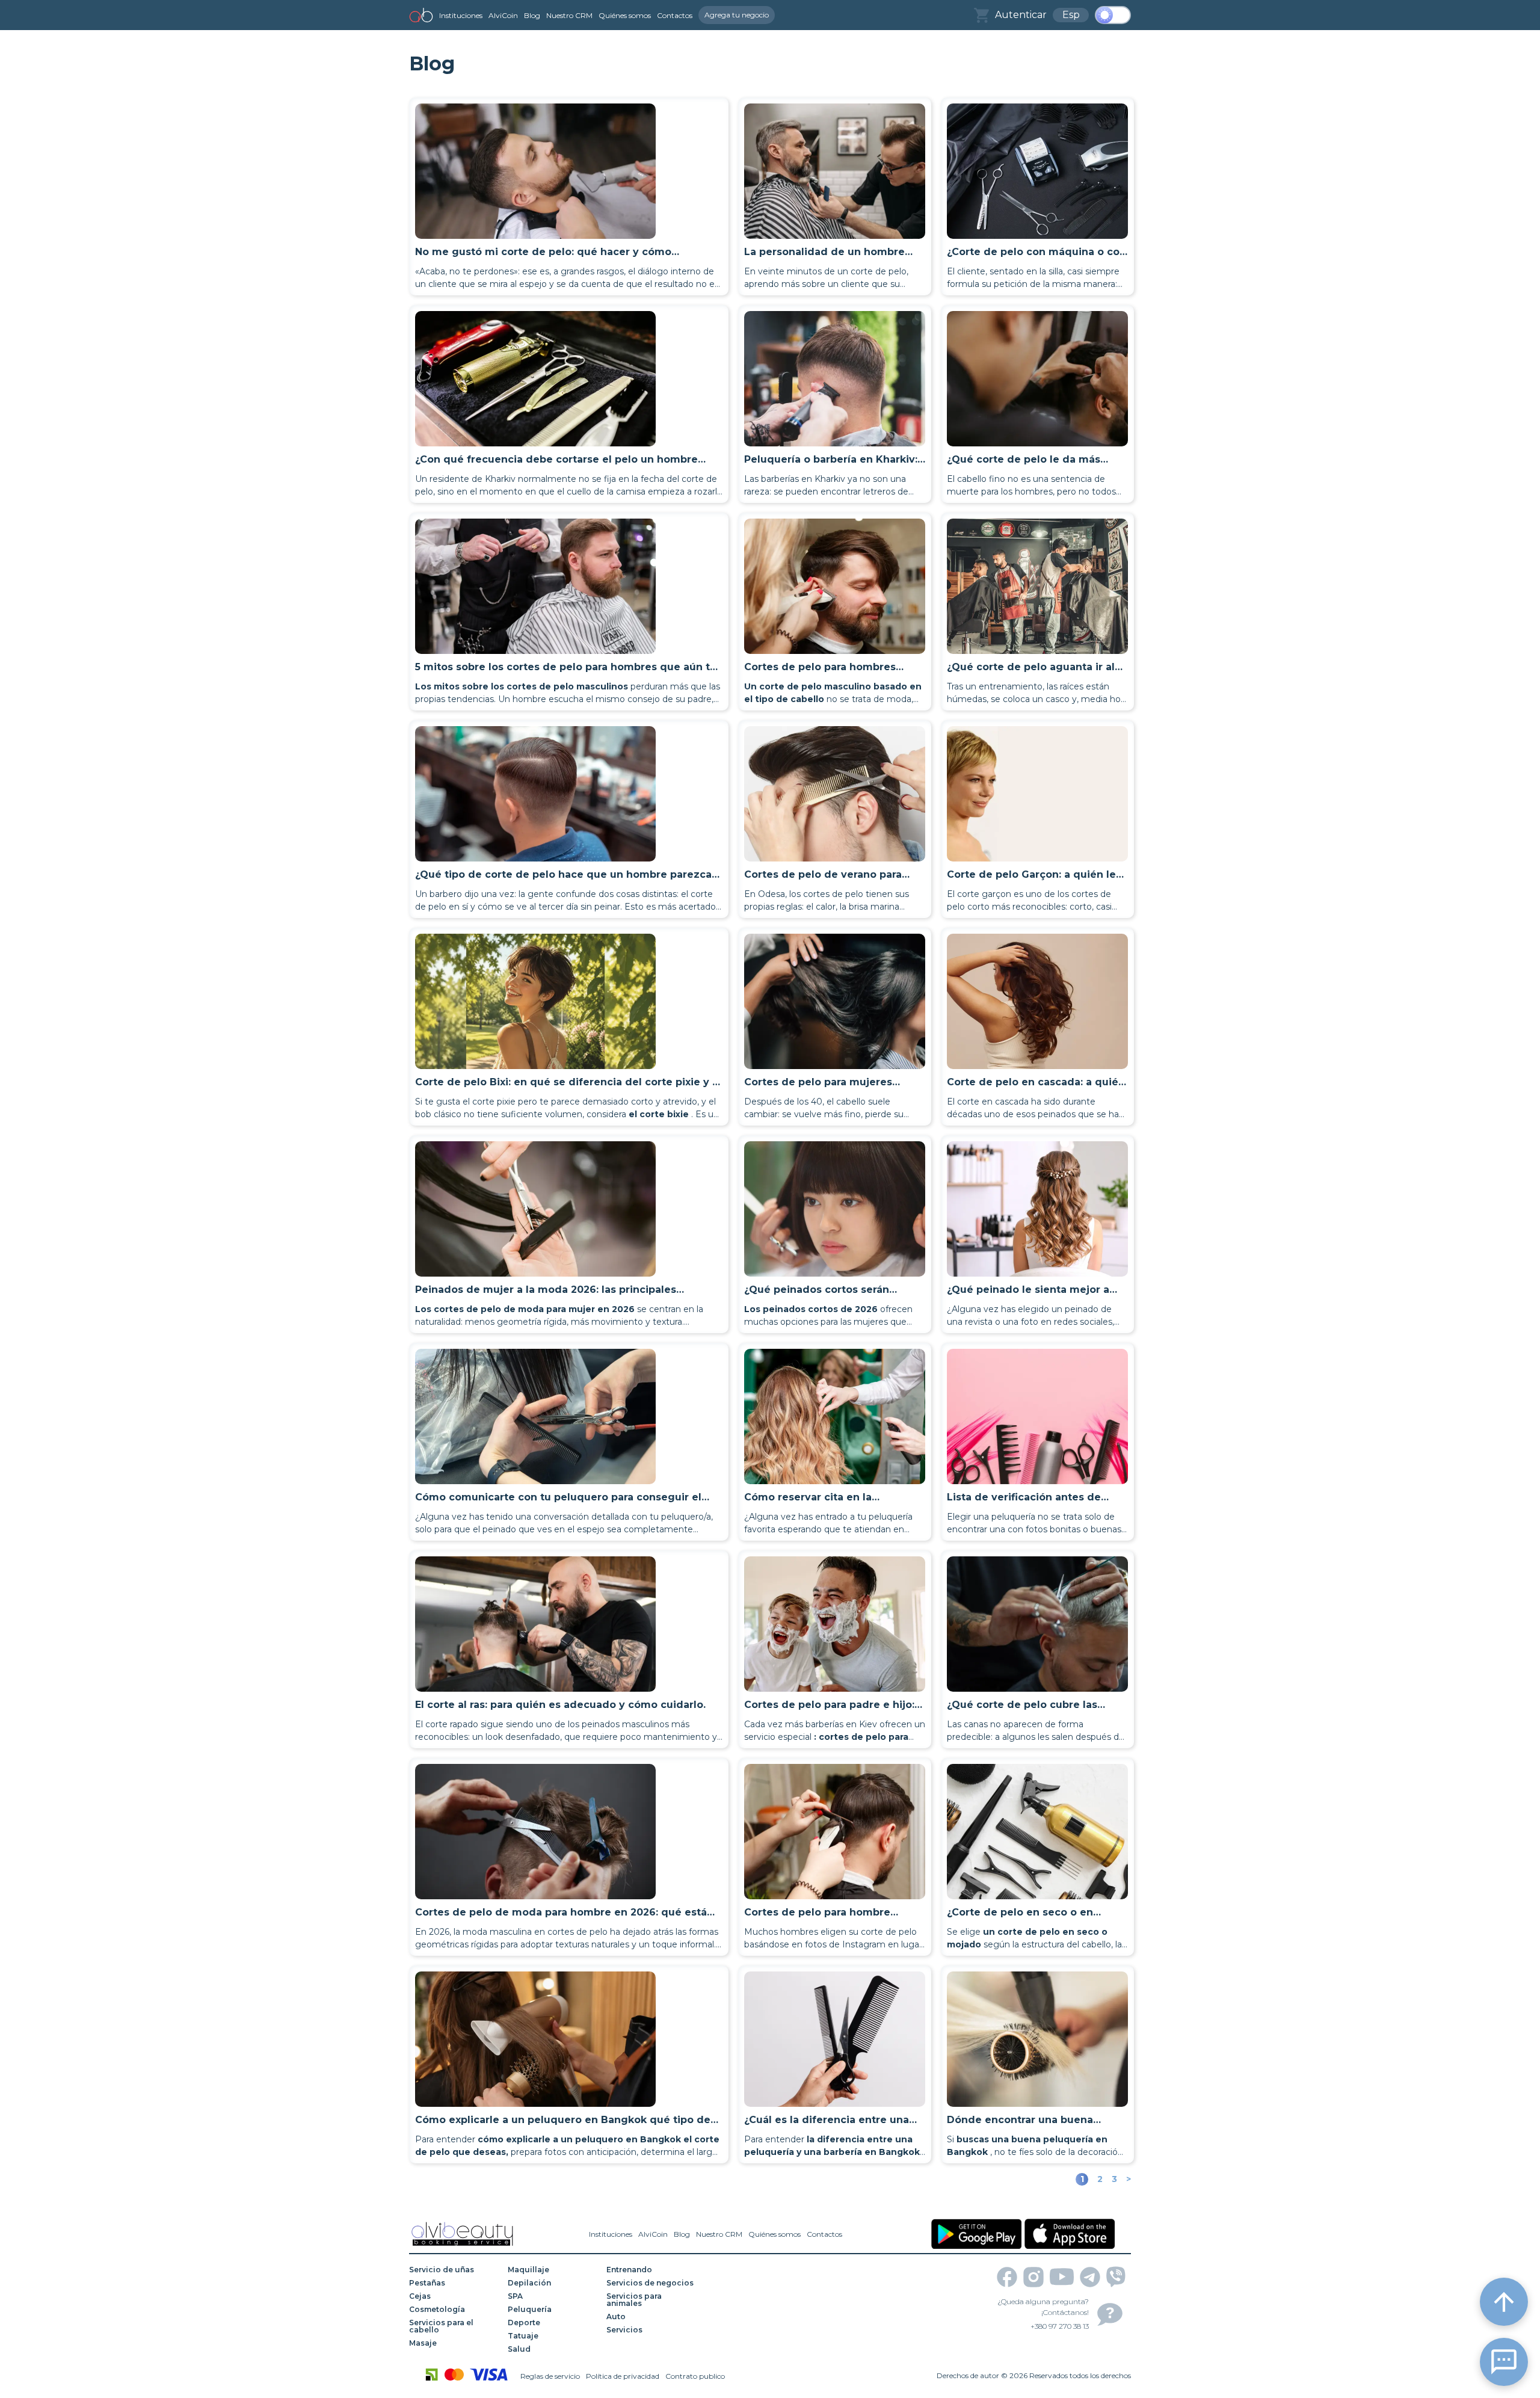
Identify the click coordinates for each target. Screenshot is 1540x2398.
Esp (1071, 15)
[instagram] (1033, 2277)
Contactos (675, 15)
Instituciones (461, 15)
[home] (421, 15)
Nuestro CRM (569, 15)
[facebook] (1007, 2277)
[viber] (1116, 2277)
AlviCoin (503, 15)
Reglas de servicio (550, 2376)
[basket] (981, 15)
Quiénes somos (625, 15)
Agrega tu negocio (737, 15)
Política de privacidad (623, 2376)
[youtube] (1062, 2277)
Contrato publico (695, 2376)
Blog (532, 15)
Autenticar (1021, 15)
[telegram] (1090, 2277)
